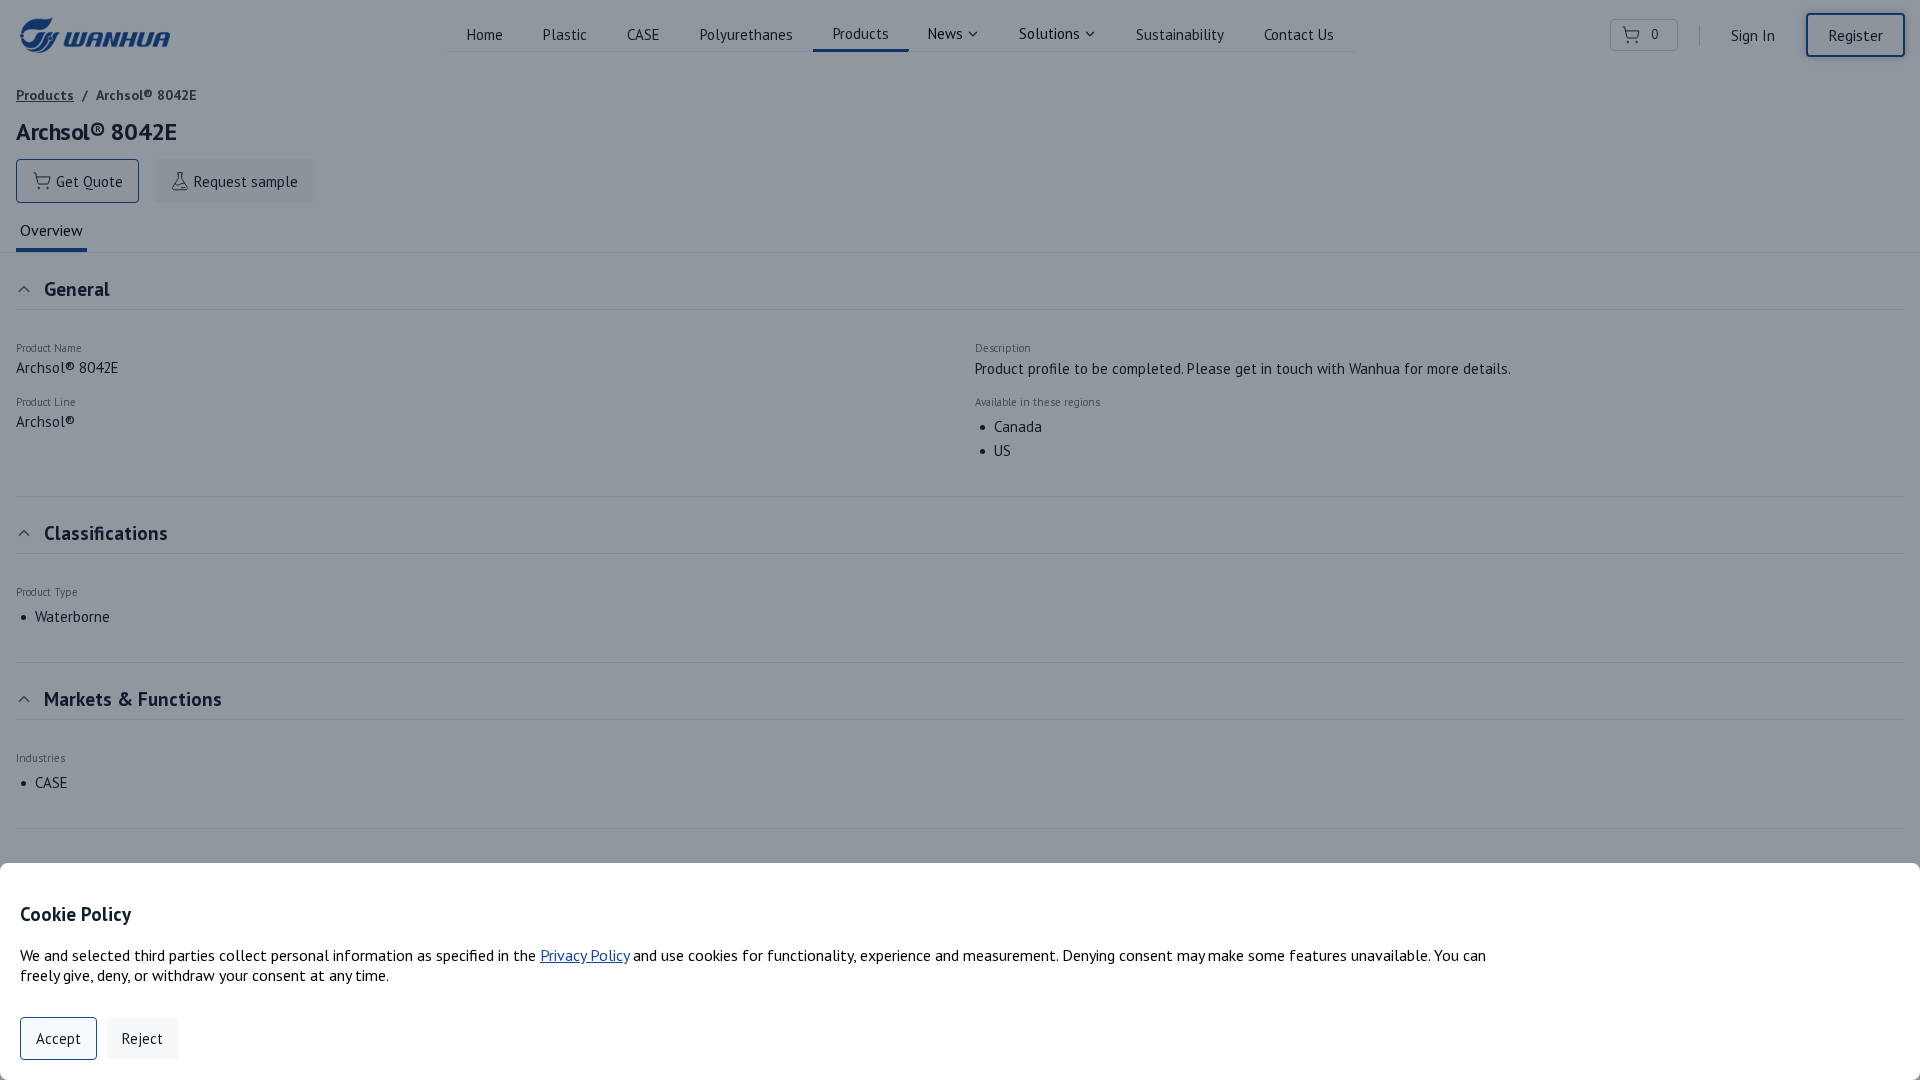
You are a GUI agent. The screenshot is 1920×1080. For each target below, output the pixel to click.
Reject (142, 1038)
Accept (58, 1038)
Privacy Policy (584, 955)
